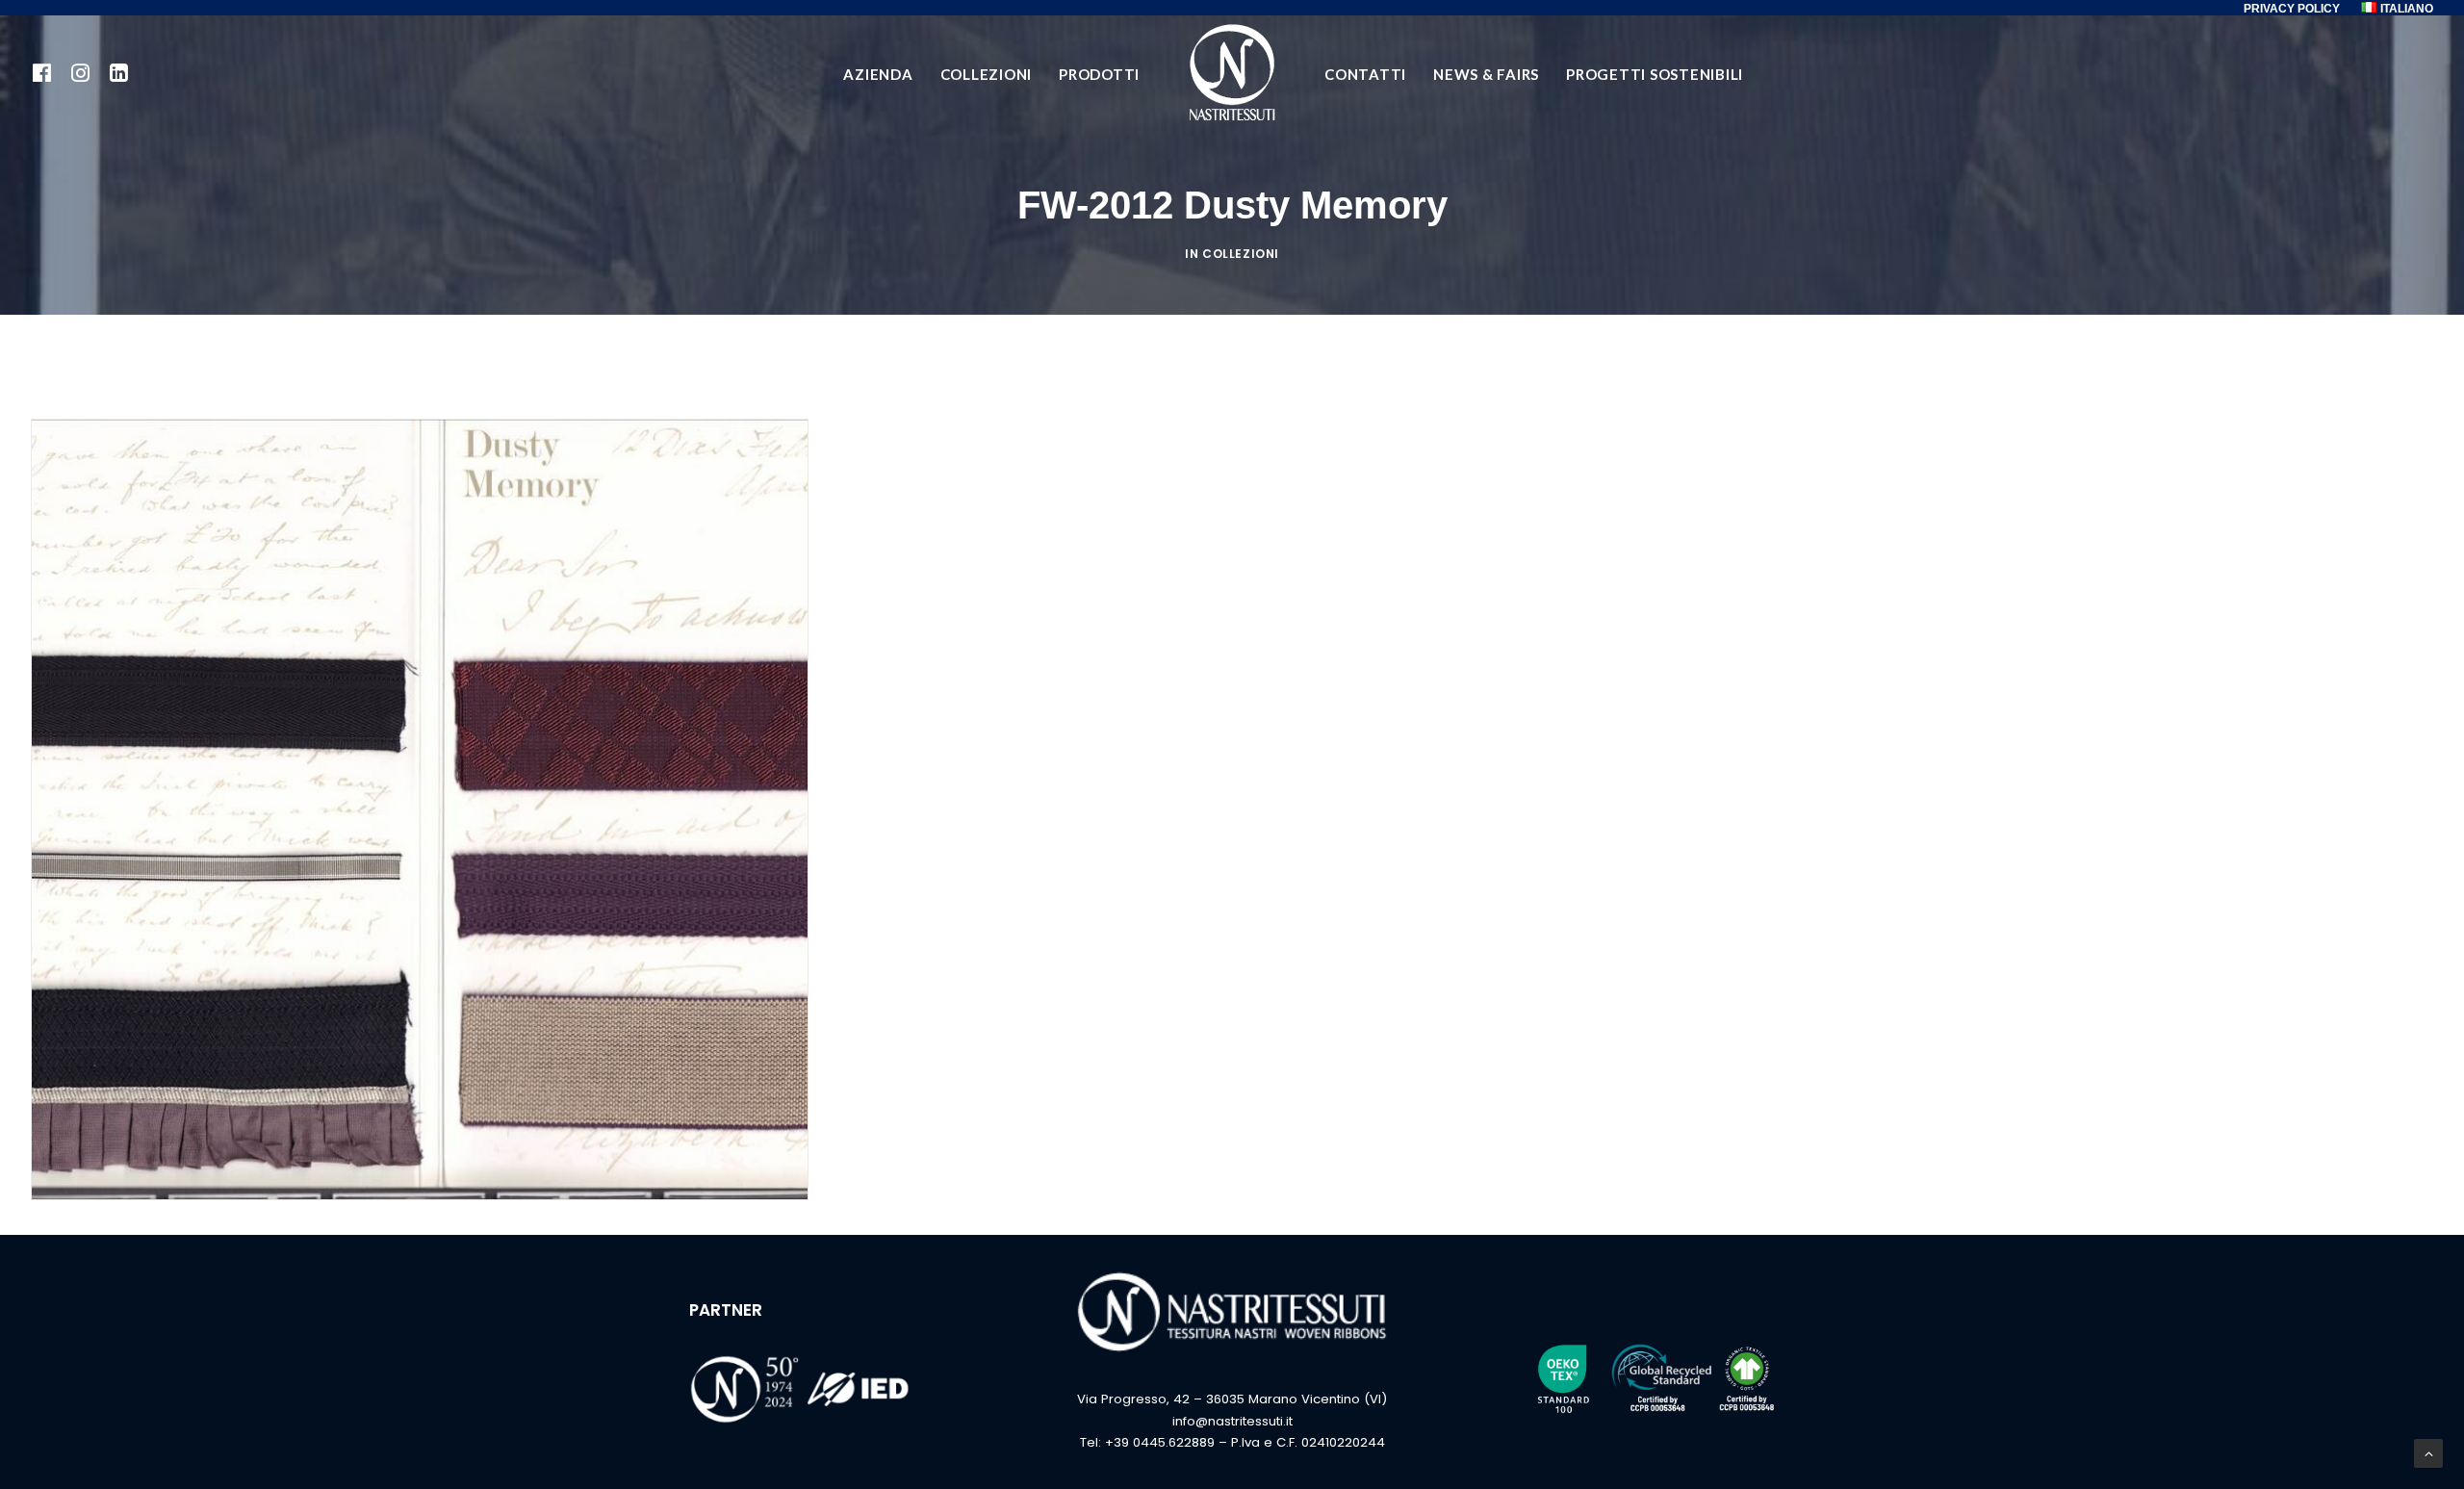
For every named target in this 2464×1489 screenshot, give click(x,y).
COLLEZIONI (987, 74)
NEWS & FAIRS (1486, 74)
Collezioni (1241, 254)
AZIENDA (878, 74)
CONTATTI (1365, 74)
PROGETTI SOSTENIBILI (1655, 74)
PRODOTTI (1099, 74)
